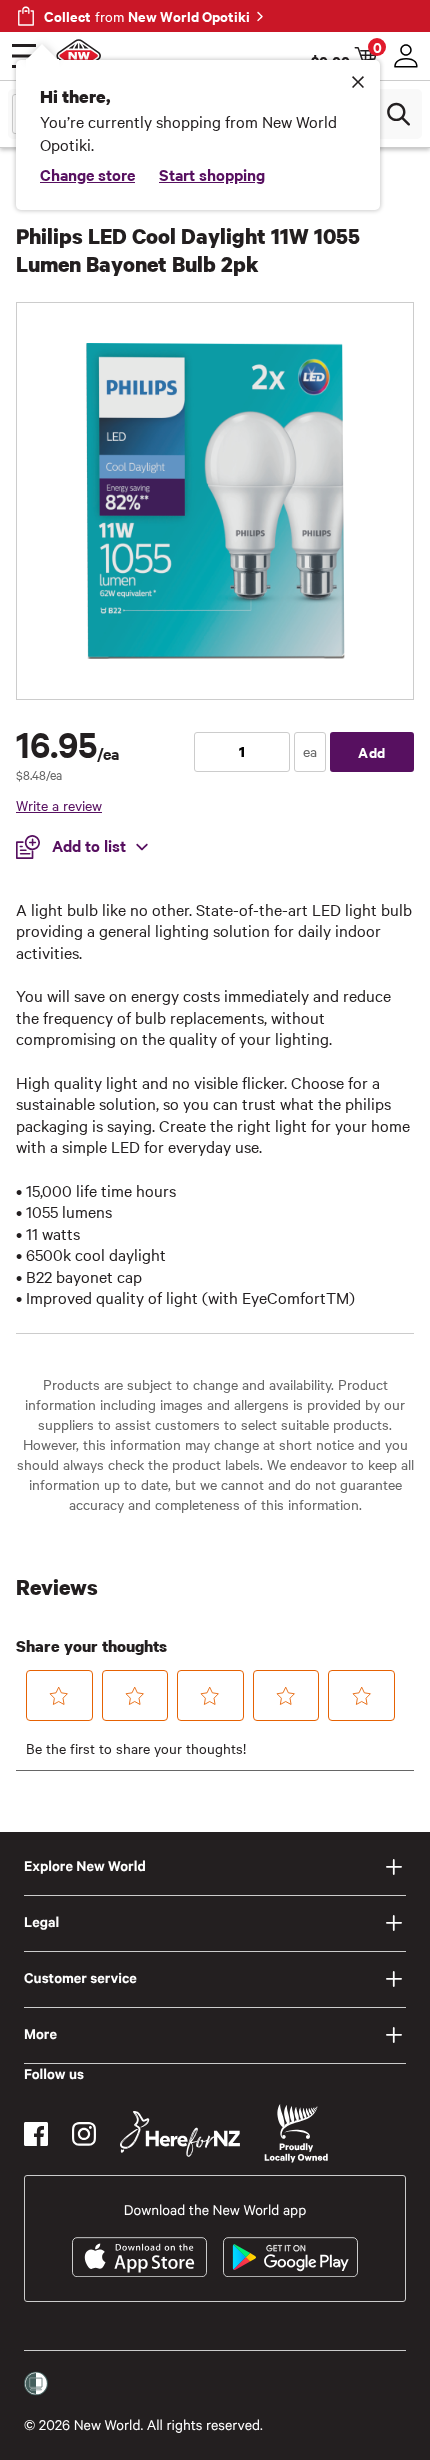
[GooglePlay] (290, 2257)
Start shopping (212, 174)
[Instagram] (84, 2134)
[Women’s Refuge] (36, 2383)
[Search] (398, 114)
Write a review (59, 805)
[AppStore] (139, 2257)
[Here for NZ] (180, 2134)
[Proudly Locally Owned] (296, 2133)
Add (372, 751)
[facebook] (36, 2134)
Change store (87, 174)
